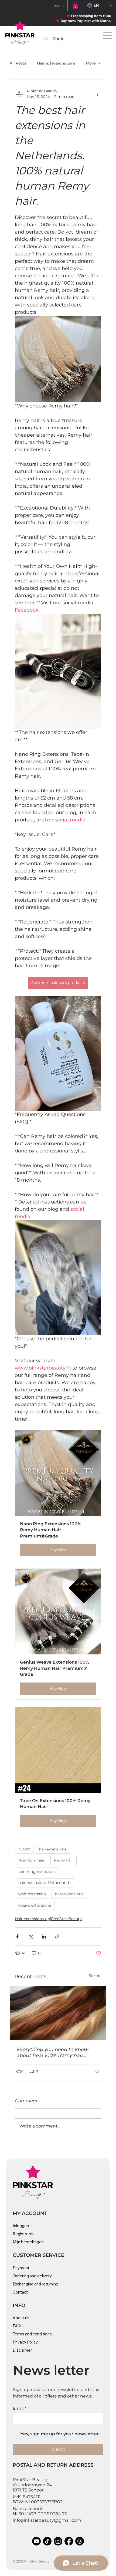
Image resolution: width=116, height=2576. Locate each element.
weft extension (32, 1894)
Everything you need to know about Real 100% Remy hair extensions (52, 2052)
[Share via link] (57, 1936)
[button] (76, 5)
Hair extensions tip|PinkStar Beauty (48, 1919)
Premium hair (32, 1860)
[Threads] (80, 2541)
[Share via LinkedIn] (44, 1936)
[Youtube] (36, 2541)
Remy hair (64, 1860)
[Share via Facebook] (17, 1936)
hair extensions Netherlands (45, 1883)
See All (95, 1976)
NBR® (24, 1849)
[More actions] (98, 94)
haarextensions (69, 1894)
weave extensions (35, 1905)
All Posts (18, 63)
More (91, 63)
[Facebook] (69, 2541)
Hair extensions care (56, 63)
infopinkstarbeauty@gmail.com (47, 2520)
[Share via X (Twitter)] (31, 1936)
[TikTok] (47, 2541)
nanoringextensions (37, 1872)
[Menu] (108, 36)
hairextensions (53, 1849)
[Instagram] (58, 2541)
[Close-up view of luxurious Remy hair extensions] (58, 2013)
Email (20, 2408)
